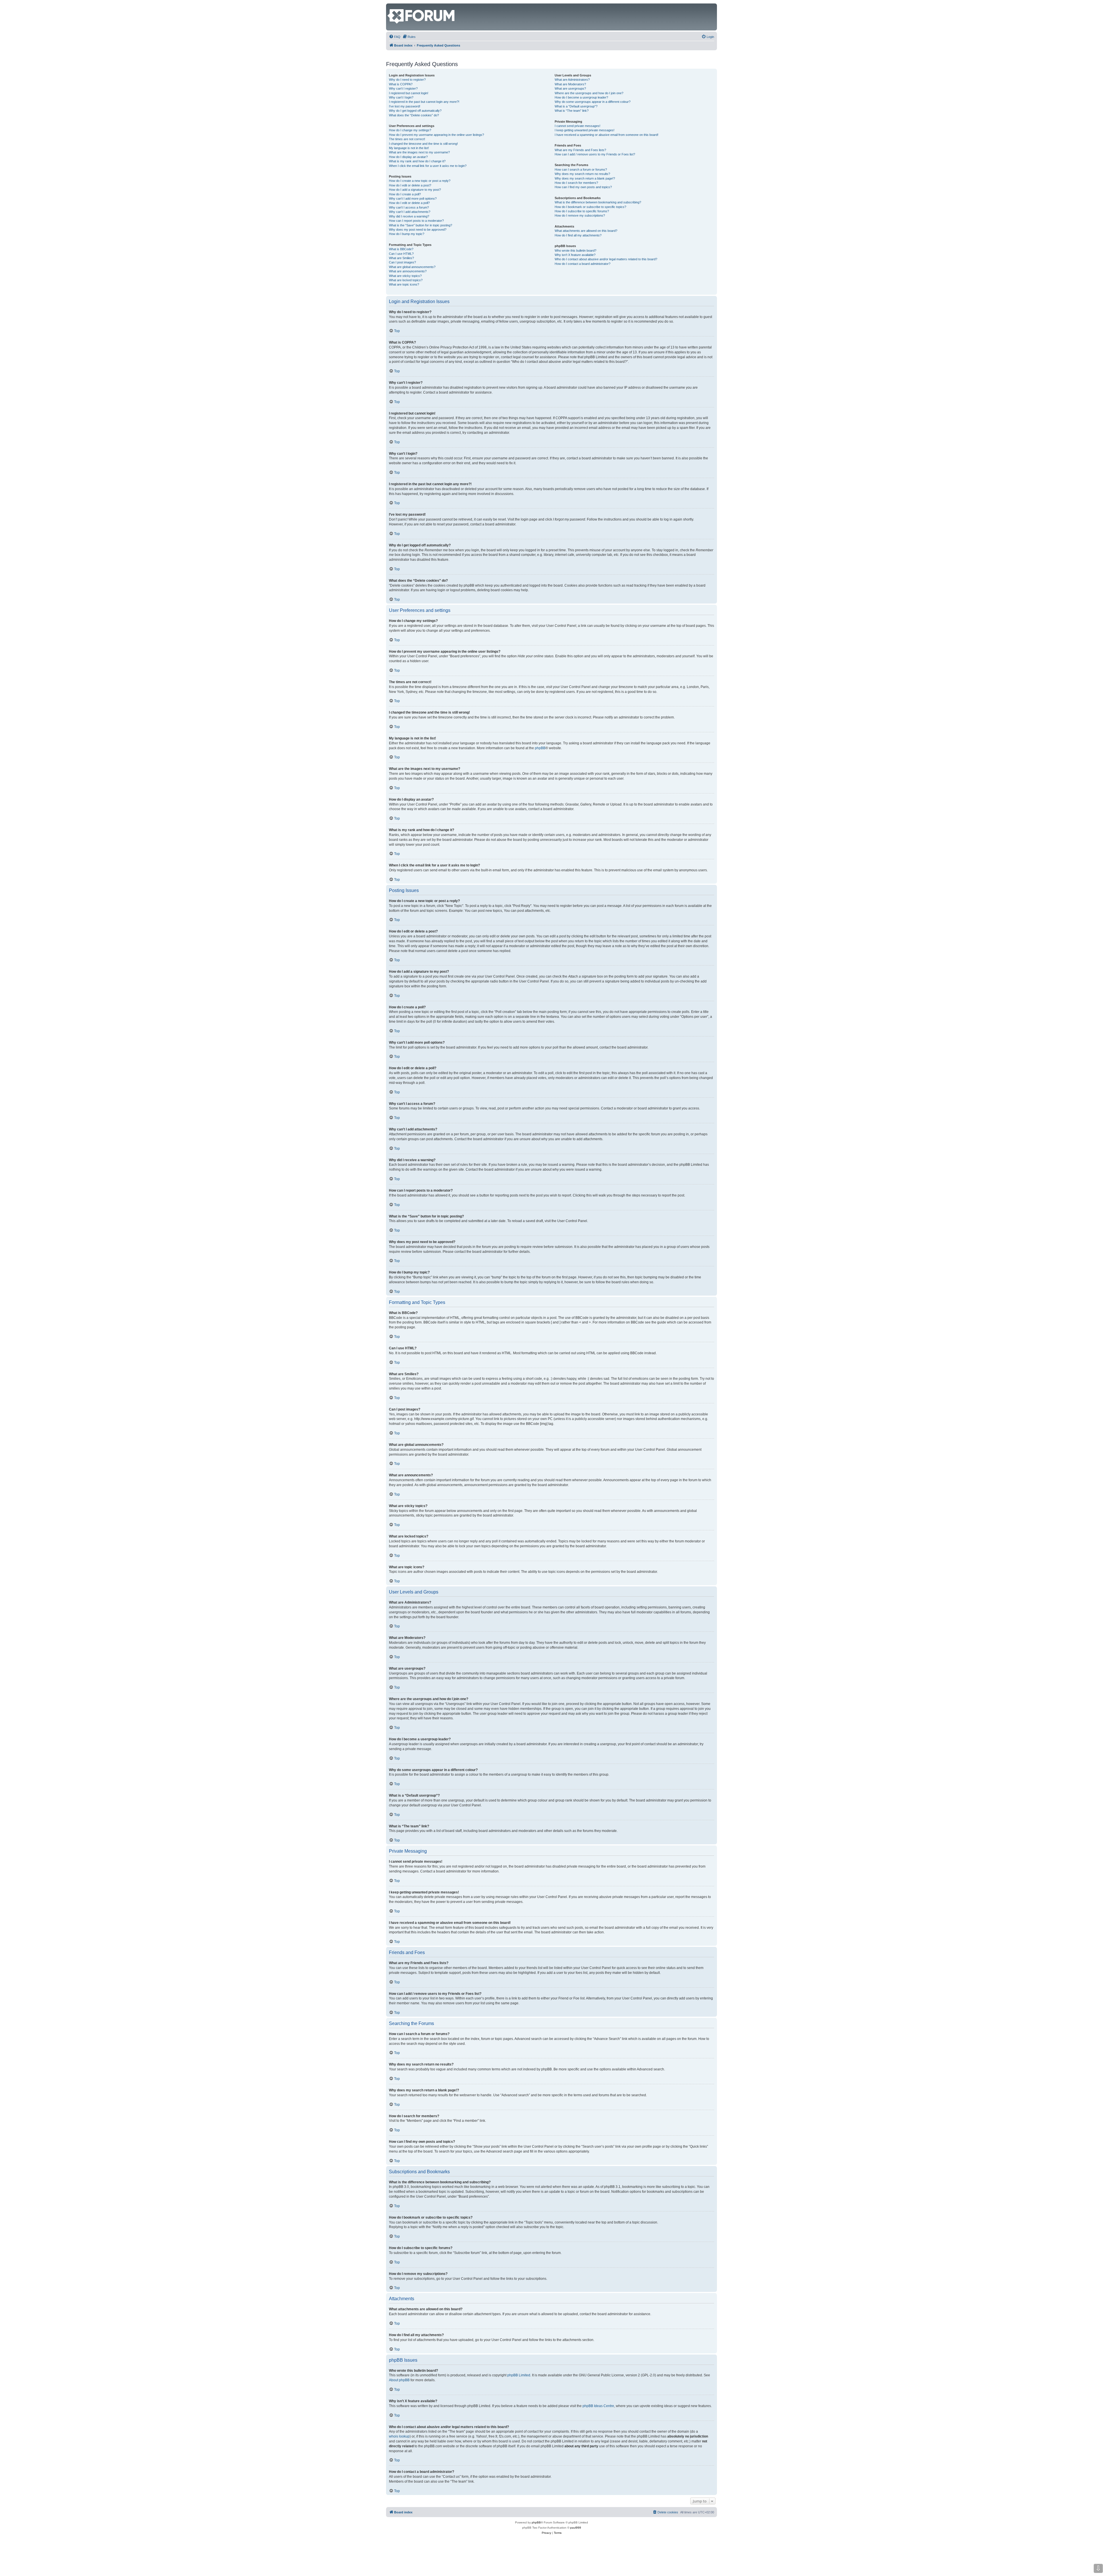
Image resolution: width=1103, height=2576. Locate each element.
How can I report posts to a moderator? (416, 221)
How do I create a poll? (405, 194)
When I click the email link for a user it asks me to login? (428, 166)
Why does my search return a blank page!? (585, 178)
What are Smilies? (401, 258)
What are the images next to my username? (419, 152)
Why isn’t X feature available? (575, 255)
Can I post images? (402, 262)
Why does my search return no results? (582, 174)
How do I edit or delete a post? (410, 185)
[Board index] (391, 6)
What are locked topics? (406, 280)
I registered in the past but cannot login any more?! (424, 102)
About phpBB (399, 2380)
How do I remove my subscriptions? (580, 215)
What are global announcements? (412, 267)
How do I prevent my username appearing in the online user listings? (436, 135)
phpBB (540, 748)
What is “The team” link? (572, 111)
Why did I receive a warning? (409, 216)
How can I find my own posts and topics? (583, 187)
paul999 (576, 2528)
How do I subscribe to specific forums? (582, 211)
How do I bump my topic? (407, 234)
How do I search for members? (576, 183)
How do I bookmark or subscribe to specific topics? (590, 207)
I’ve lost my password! (405, 106)
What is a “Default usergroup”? (576, 106)
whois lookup (399, 2436)
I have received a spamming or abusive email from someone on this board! (607, 135)
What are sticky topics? (405, 276)
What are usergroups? (570, 88)
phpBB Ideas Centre (598, 2406)
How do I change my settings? (410, 130)
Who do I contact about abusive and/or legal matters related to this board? (606, 259)
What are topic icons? (404, 284)
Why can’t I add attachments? (410, 212)
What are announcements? (408, 271)
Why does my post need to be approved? (418, 230)
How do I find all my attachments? (578, 235)
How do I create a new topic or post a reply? (420, 181)
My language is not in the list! (409, 148)
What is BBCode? (401, 249)
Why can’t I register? (403, 88)
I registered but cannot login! (409, 93)
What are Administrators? (572, 80)
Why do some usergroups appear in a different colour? (593, 102)
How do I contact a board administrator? (583, 264)
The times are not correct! (407, 139)
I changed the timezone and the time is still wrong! (423, 144)
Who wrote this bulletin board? (575, 251)
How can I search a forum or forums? (581, 169)
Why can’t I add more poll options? (413, 199)
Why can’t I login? (401, 97)
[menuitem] (395, 37)
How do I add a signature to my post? (415, 190)
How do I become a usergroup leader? (581, 97)
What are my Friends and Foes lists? (580, 150)
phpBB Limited (519, 2375)
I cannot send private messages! (577, 126)
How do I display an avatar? (408, 157)
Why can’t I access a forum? (409, 207)
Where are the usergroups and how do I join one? (589, 93)
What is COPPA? (401, 84)
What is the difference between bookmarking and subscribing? (598, 202)
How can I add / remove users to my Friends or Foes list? (595, 154)
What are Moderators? (570, 84)
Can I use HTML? (401, 254)
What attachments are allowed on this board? (586, 231)
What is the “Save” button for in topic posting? (421, 225)
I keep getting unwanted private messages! (585, 130)
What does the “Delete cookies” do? (414, 115)
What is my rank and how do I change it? (417, 161)
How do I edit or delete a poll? (409, 203)
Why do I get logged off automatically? (415, 111)
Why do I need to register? (407, 80)
